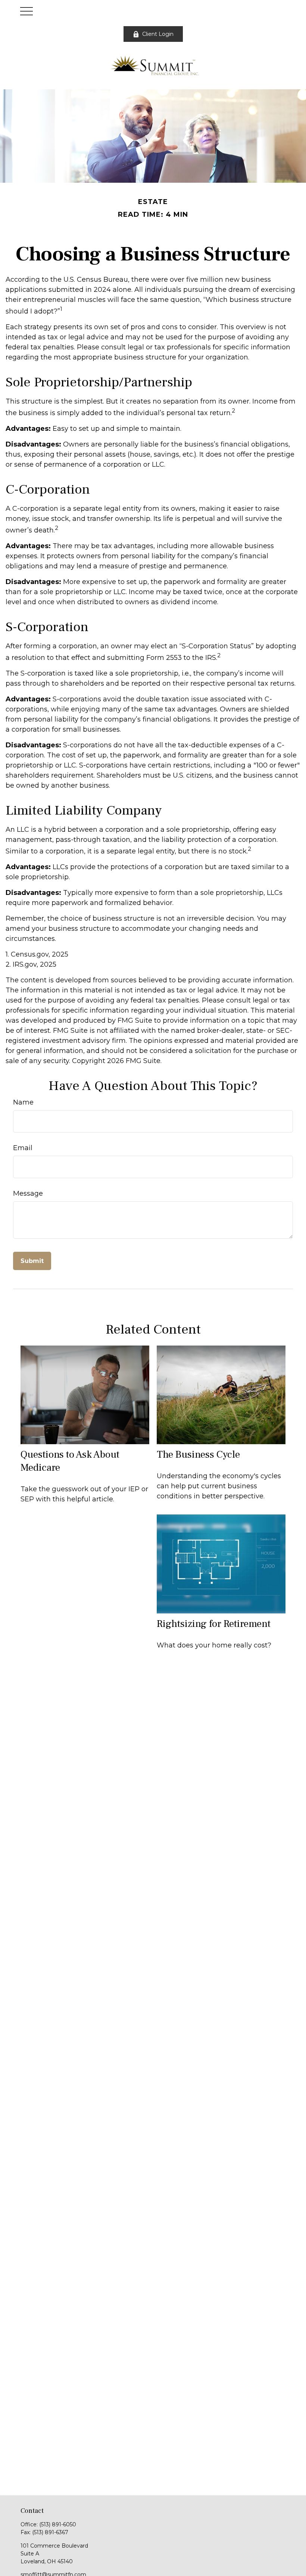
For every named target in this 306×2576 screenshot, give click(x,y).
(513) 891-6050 (58, 2524)
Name (23, 1102)
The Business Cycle (198, 1454)
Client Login (158, 34)
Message (28, 1193)
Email (23, 1148)
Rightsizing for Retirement (214, 1624)
